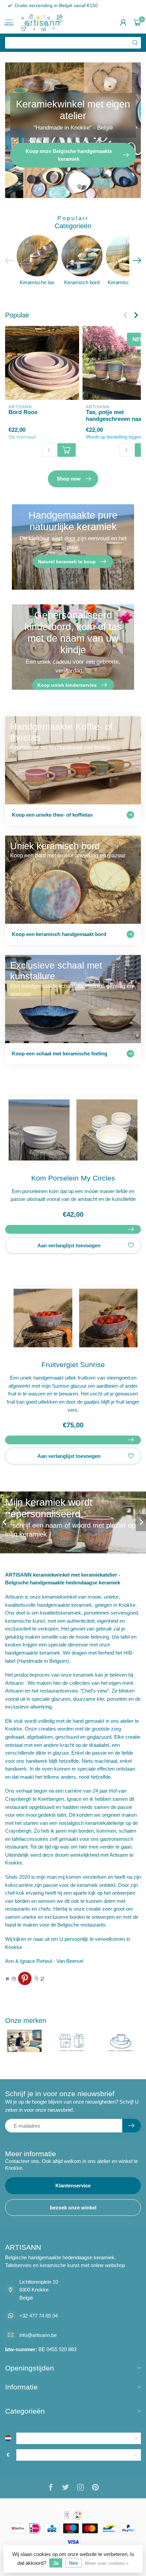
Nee (74, 2563)
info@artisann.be (38, 2335)
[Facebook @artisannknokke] (7, 1978)
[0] (137, 22)
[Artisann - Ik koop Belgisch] (42, 1978)
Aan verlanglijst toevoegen (69, 1245)
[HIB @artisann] (36, 1978)
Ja (56, 2563)
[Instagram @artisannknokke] (14, 1978)
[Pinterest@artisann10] (25, 1978)
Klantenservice (73, 2185)
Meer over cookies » (107, 2563)
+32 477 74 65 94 (39, 2316)
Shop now (69, 479)
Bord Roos (23, 412)
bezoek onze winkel (73, 2208)
